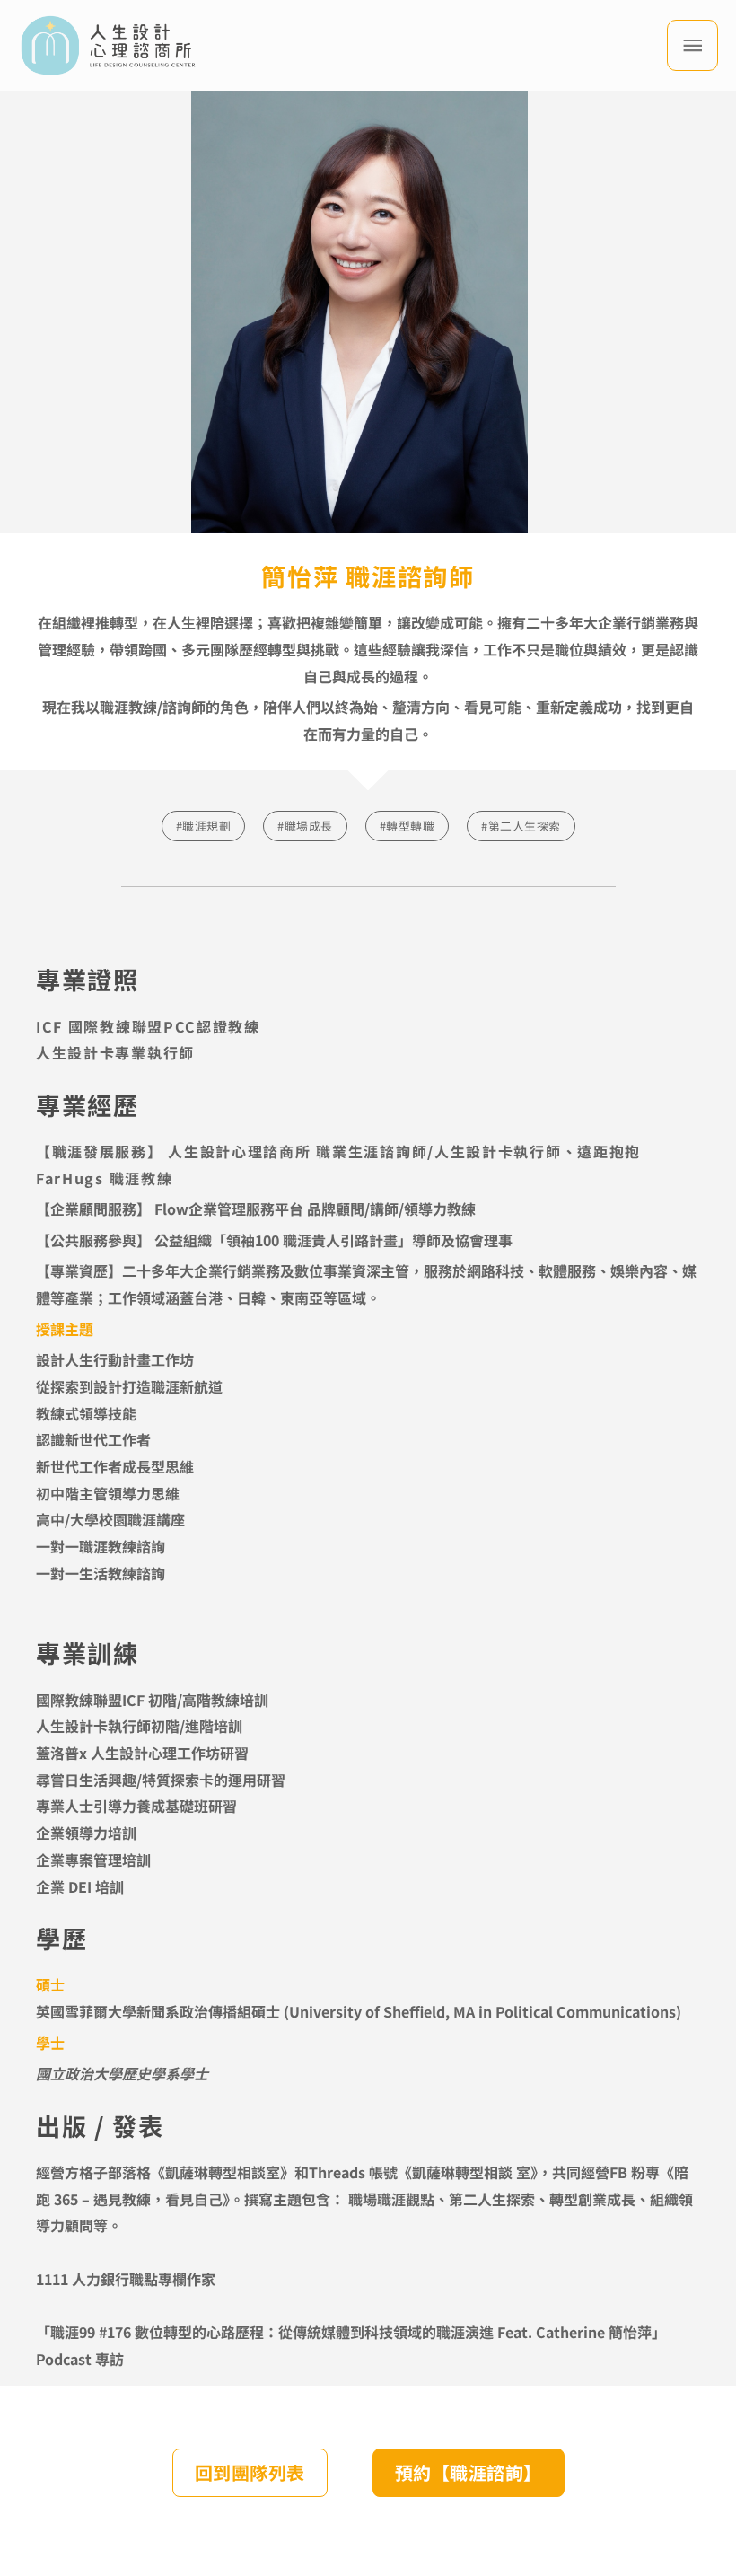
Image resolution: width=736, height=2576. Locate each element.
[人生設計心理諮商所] (108, 45)
